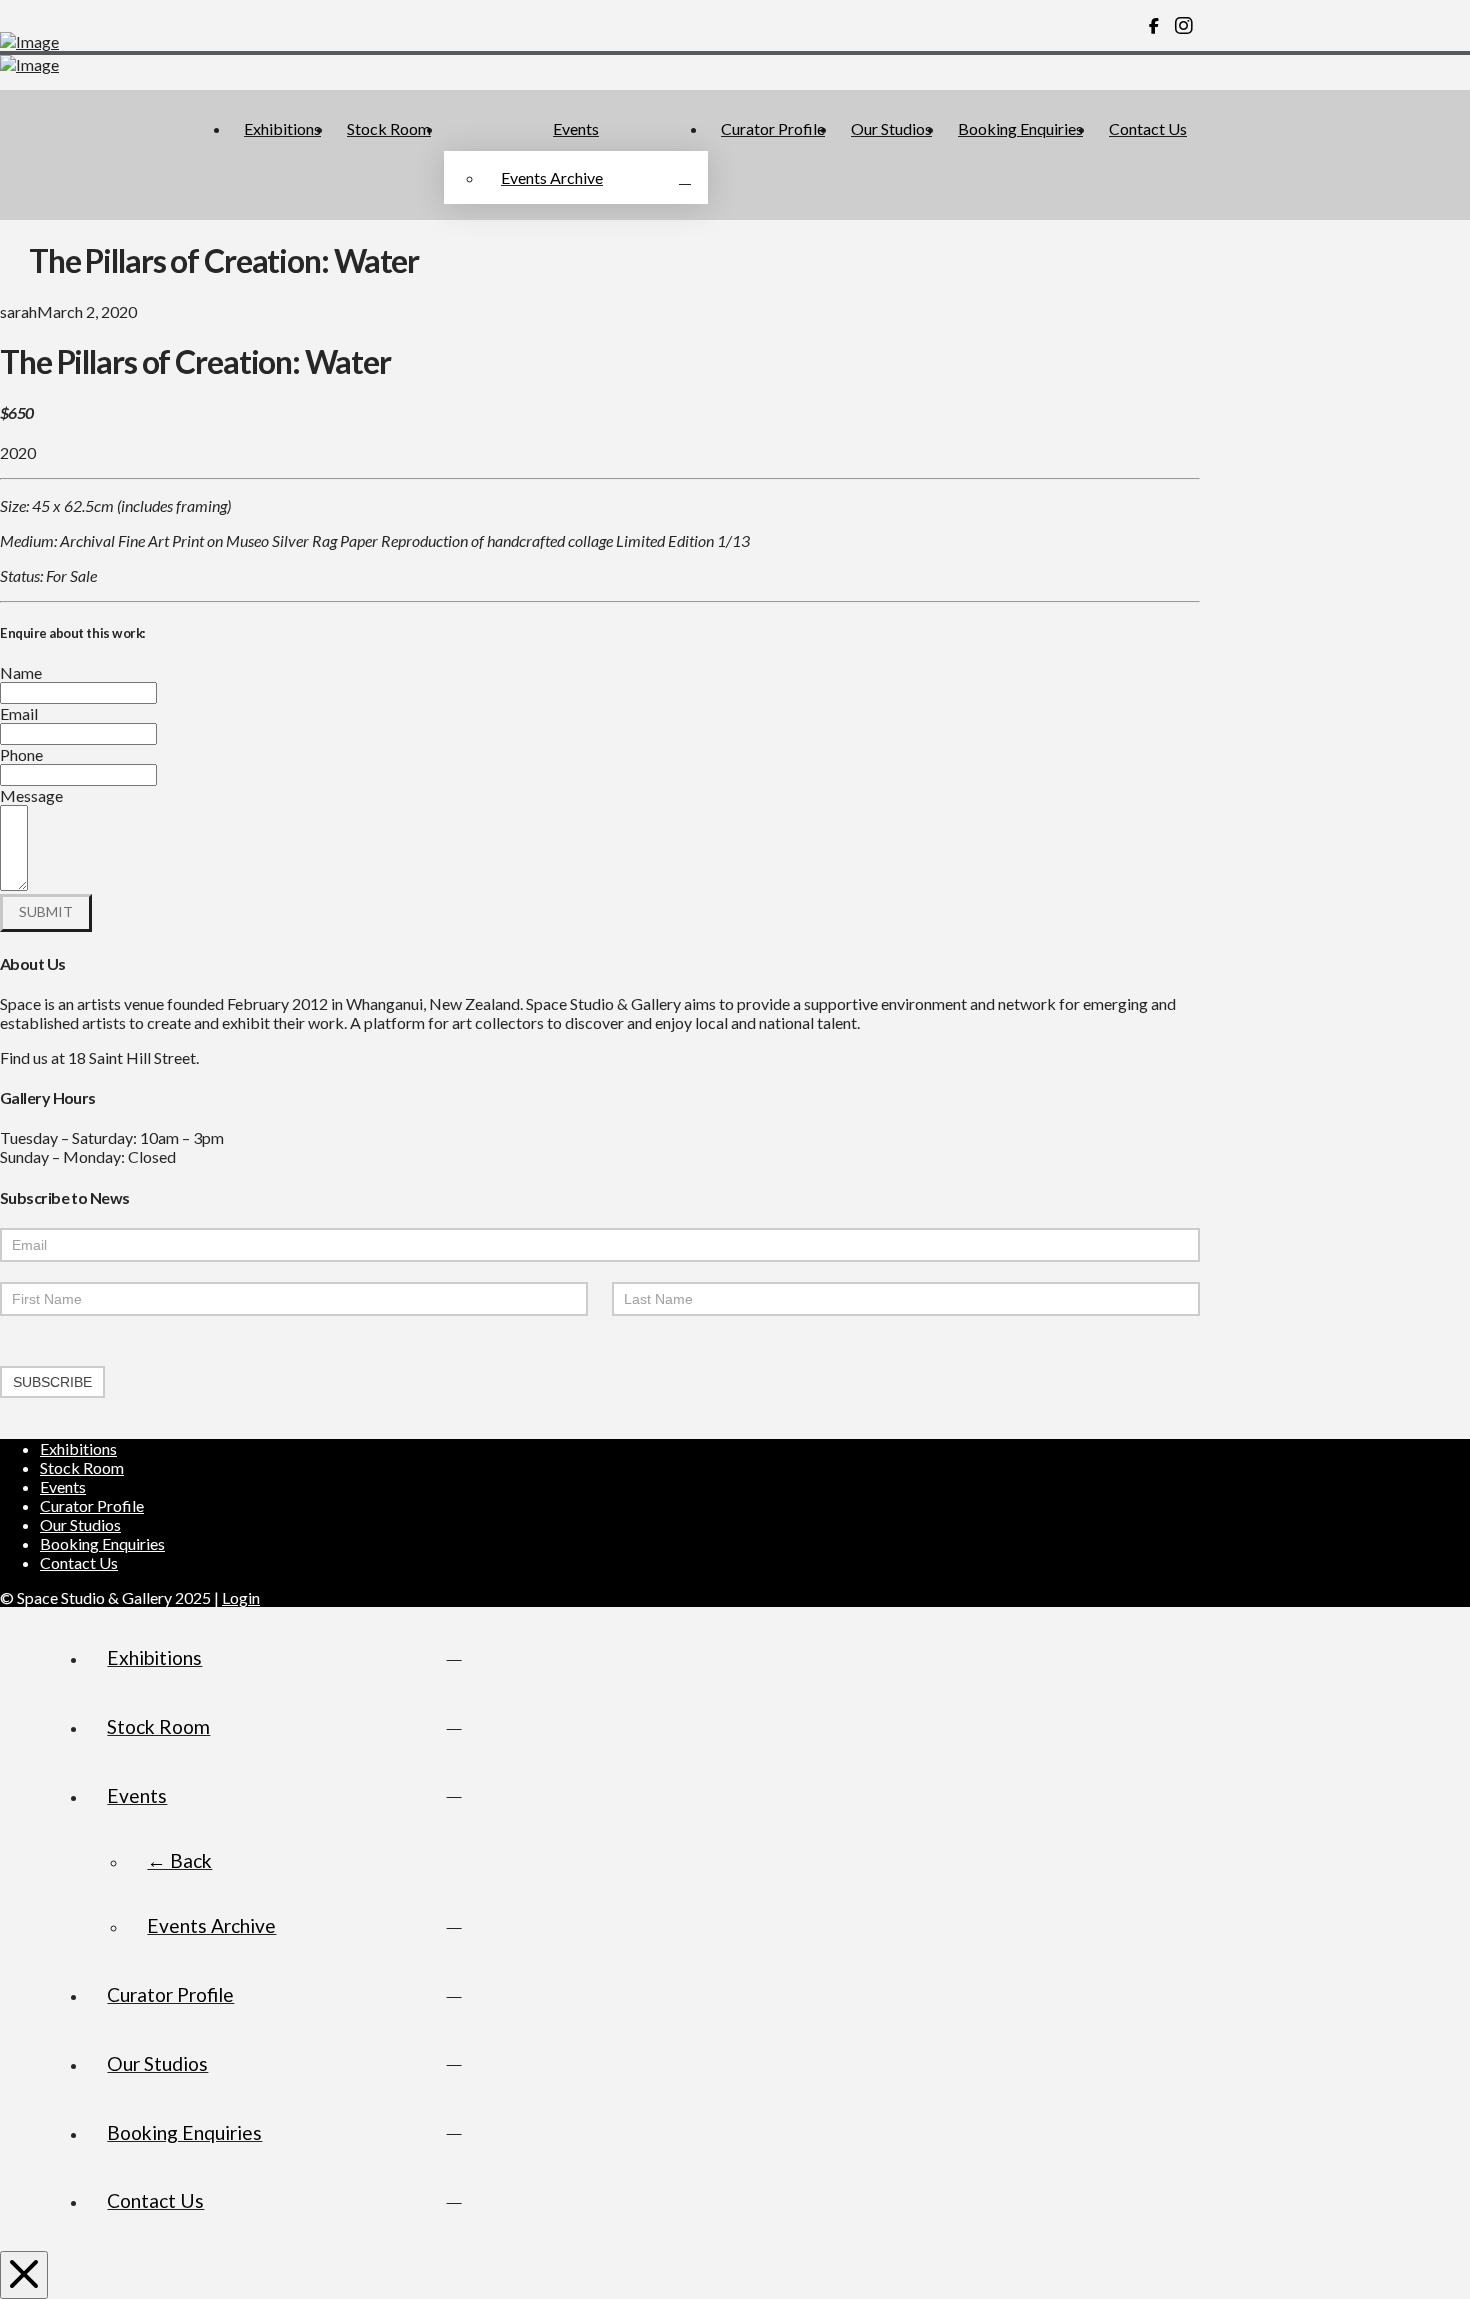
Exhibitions (78, 1448)
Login (241, 1597)
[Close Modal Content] (24, 2275)
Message (31, 795)
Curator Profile (92, 1505)
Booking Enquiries (102, 1543)
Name (21, 672)
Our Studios (80, 1524)
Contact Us (79, 1562)
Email (19, 713)
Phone (21, 754)
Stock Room (82, 1467)
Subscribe (52, 1382)
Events (63, 1486)
